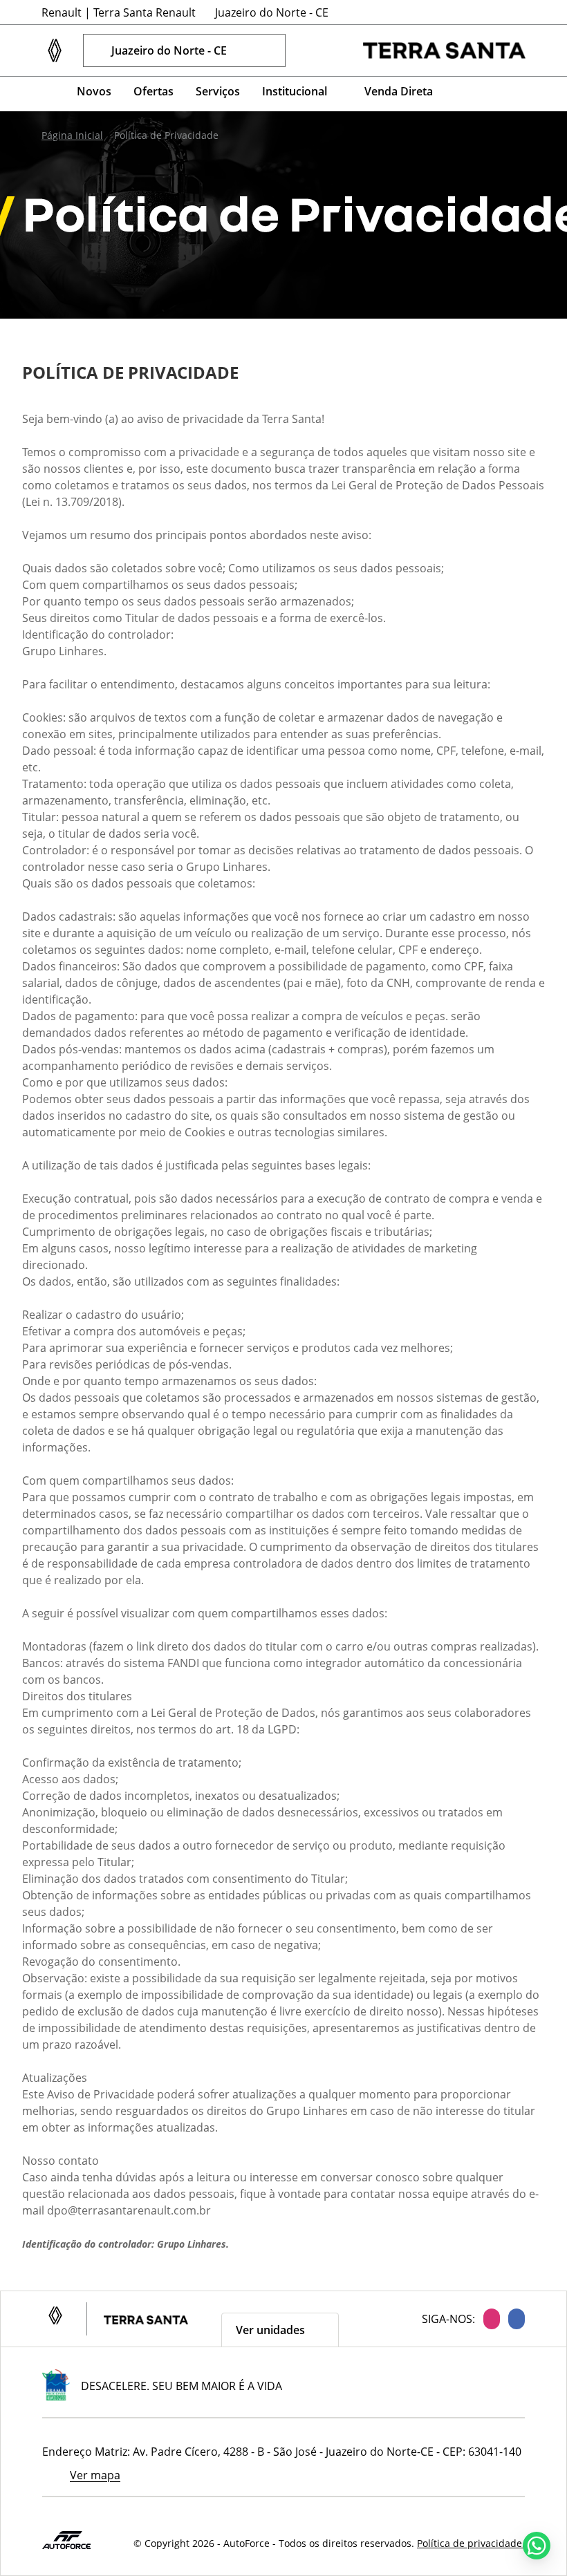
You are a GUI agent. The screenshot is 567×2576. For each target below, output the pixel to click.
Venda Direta (399, 91)
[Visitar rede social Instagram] (487, 2319)
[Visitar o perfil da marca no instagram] (478, 94)
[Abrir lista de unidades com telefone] (310, 50)
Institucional (295, 91)
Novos (94, 91)
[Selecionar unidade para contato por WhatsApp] (338, 50)
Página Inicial (72, 135)
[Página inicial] (48, 92)
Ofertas (154, 91)
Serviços (218, 91)
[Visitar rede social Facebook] (512, 2319)
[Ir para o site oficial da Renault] (444, 50)
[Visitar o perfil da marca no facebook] (512, 94)
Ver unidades (270, 2330)
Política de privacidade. (471, 2543)
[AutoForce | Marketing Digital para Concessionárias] (66, 2539)
